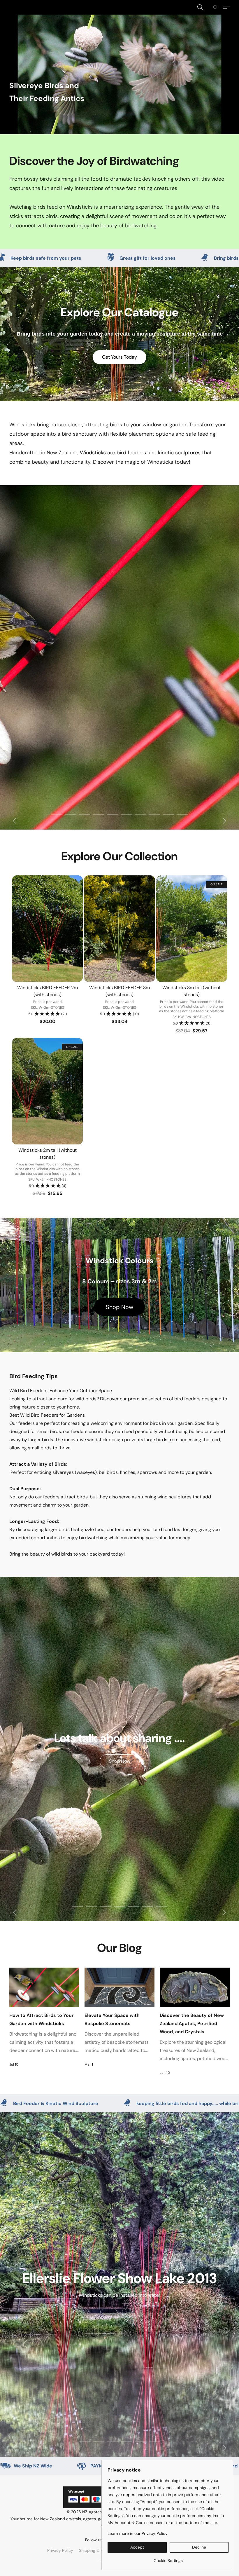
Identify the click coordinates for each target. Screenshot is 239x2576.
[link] (168, 2558)
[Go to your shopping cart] (216, 7)
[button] (200, 7)
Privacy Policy (60, 2550)
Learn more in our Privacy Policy (138, 2533)
